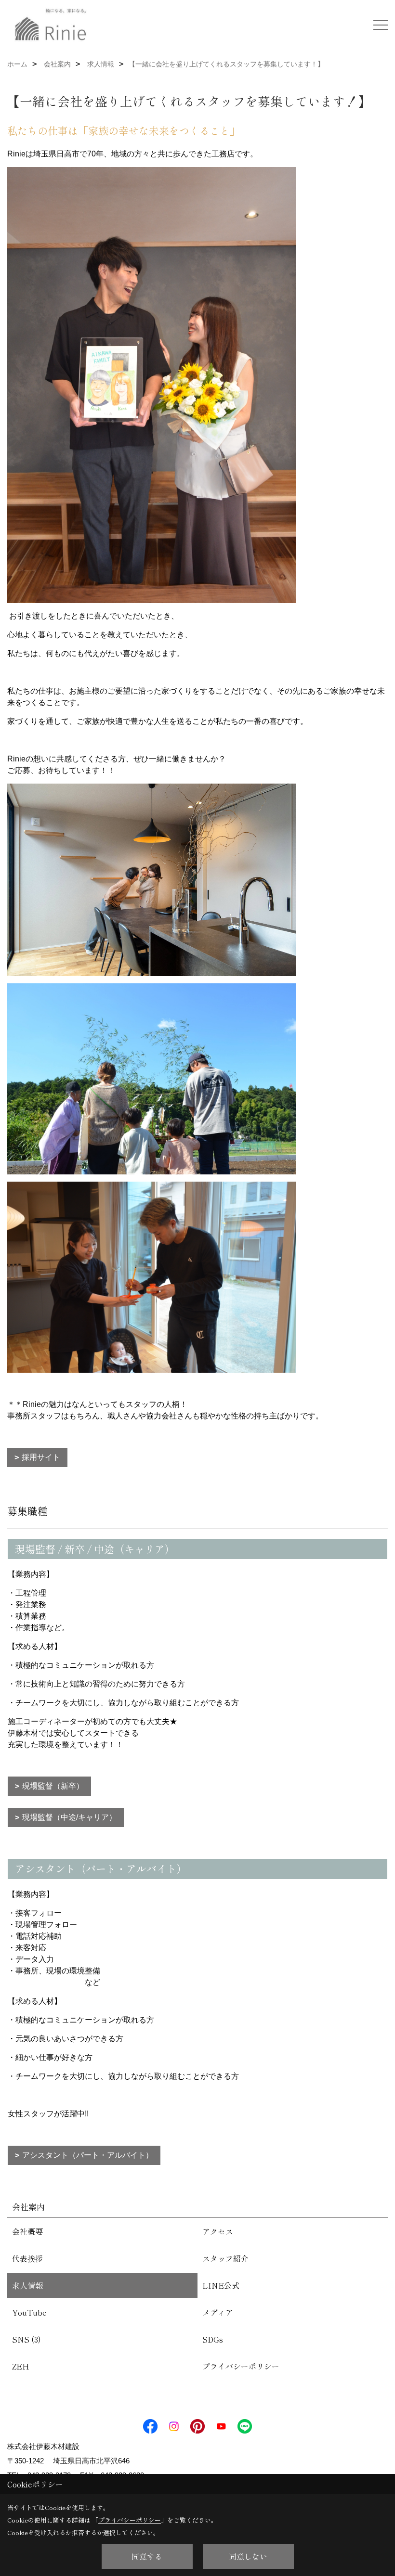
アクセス (218, 2231)
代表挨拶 (27, 2258)
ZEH (21, 2366)
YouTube (29, 2312)
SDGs (213, 2339)
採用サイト (41, 1457)
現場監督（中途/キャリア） (69, 1817)
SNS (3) (26, 2339)
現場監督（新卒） (53, 1786)
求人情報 (27, 2285)
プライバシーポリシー (241, 2366)
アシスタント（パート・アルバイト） (88, 2155)
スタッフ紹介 (225, 2258)
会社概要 (27, 2231)
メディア (218, 2312)
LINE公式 (221, 2285)
